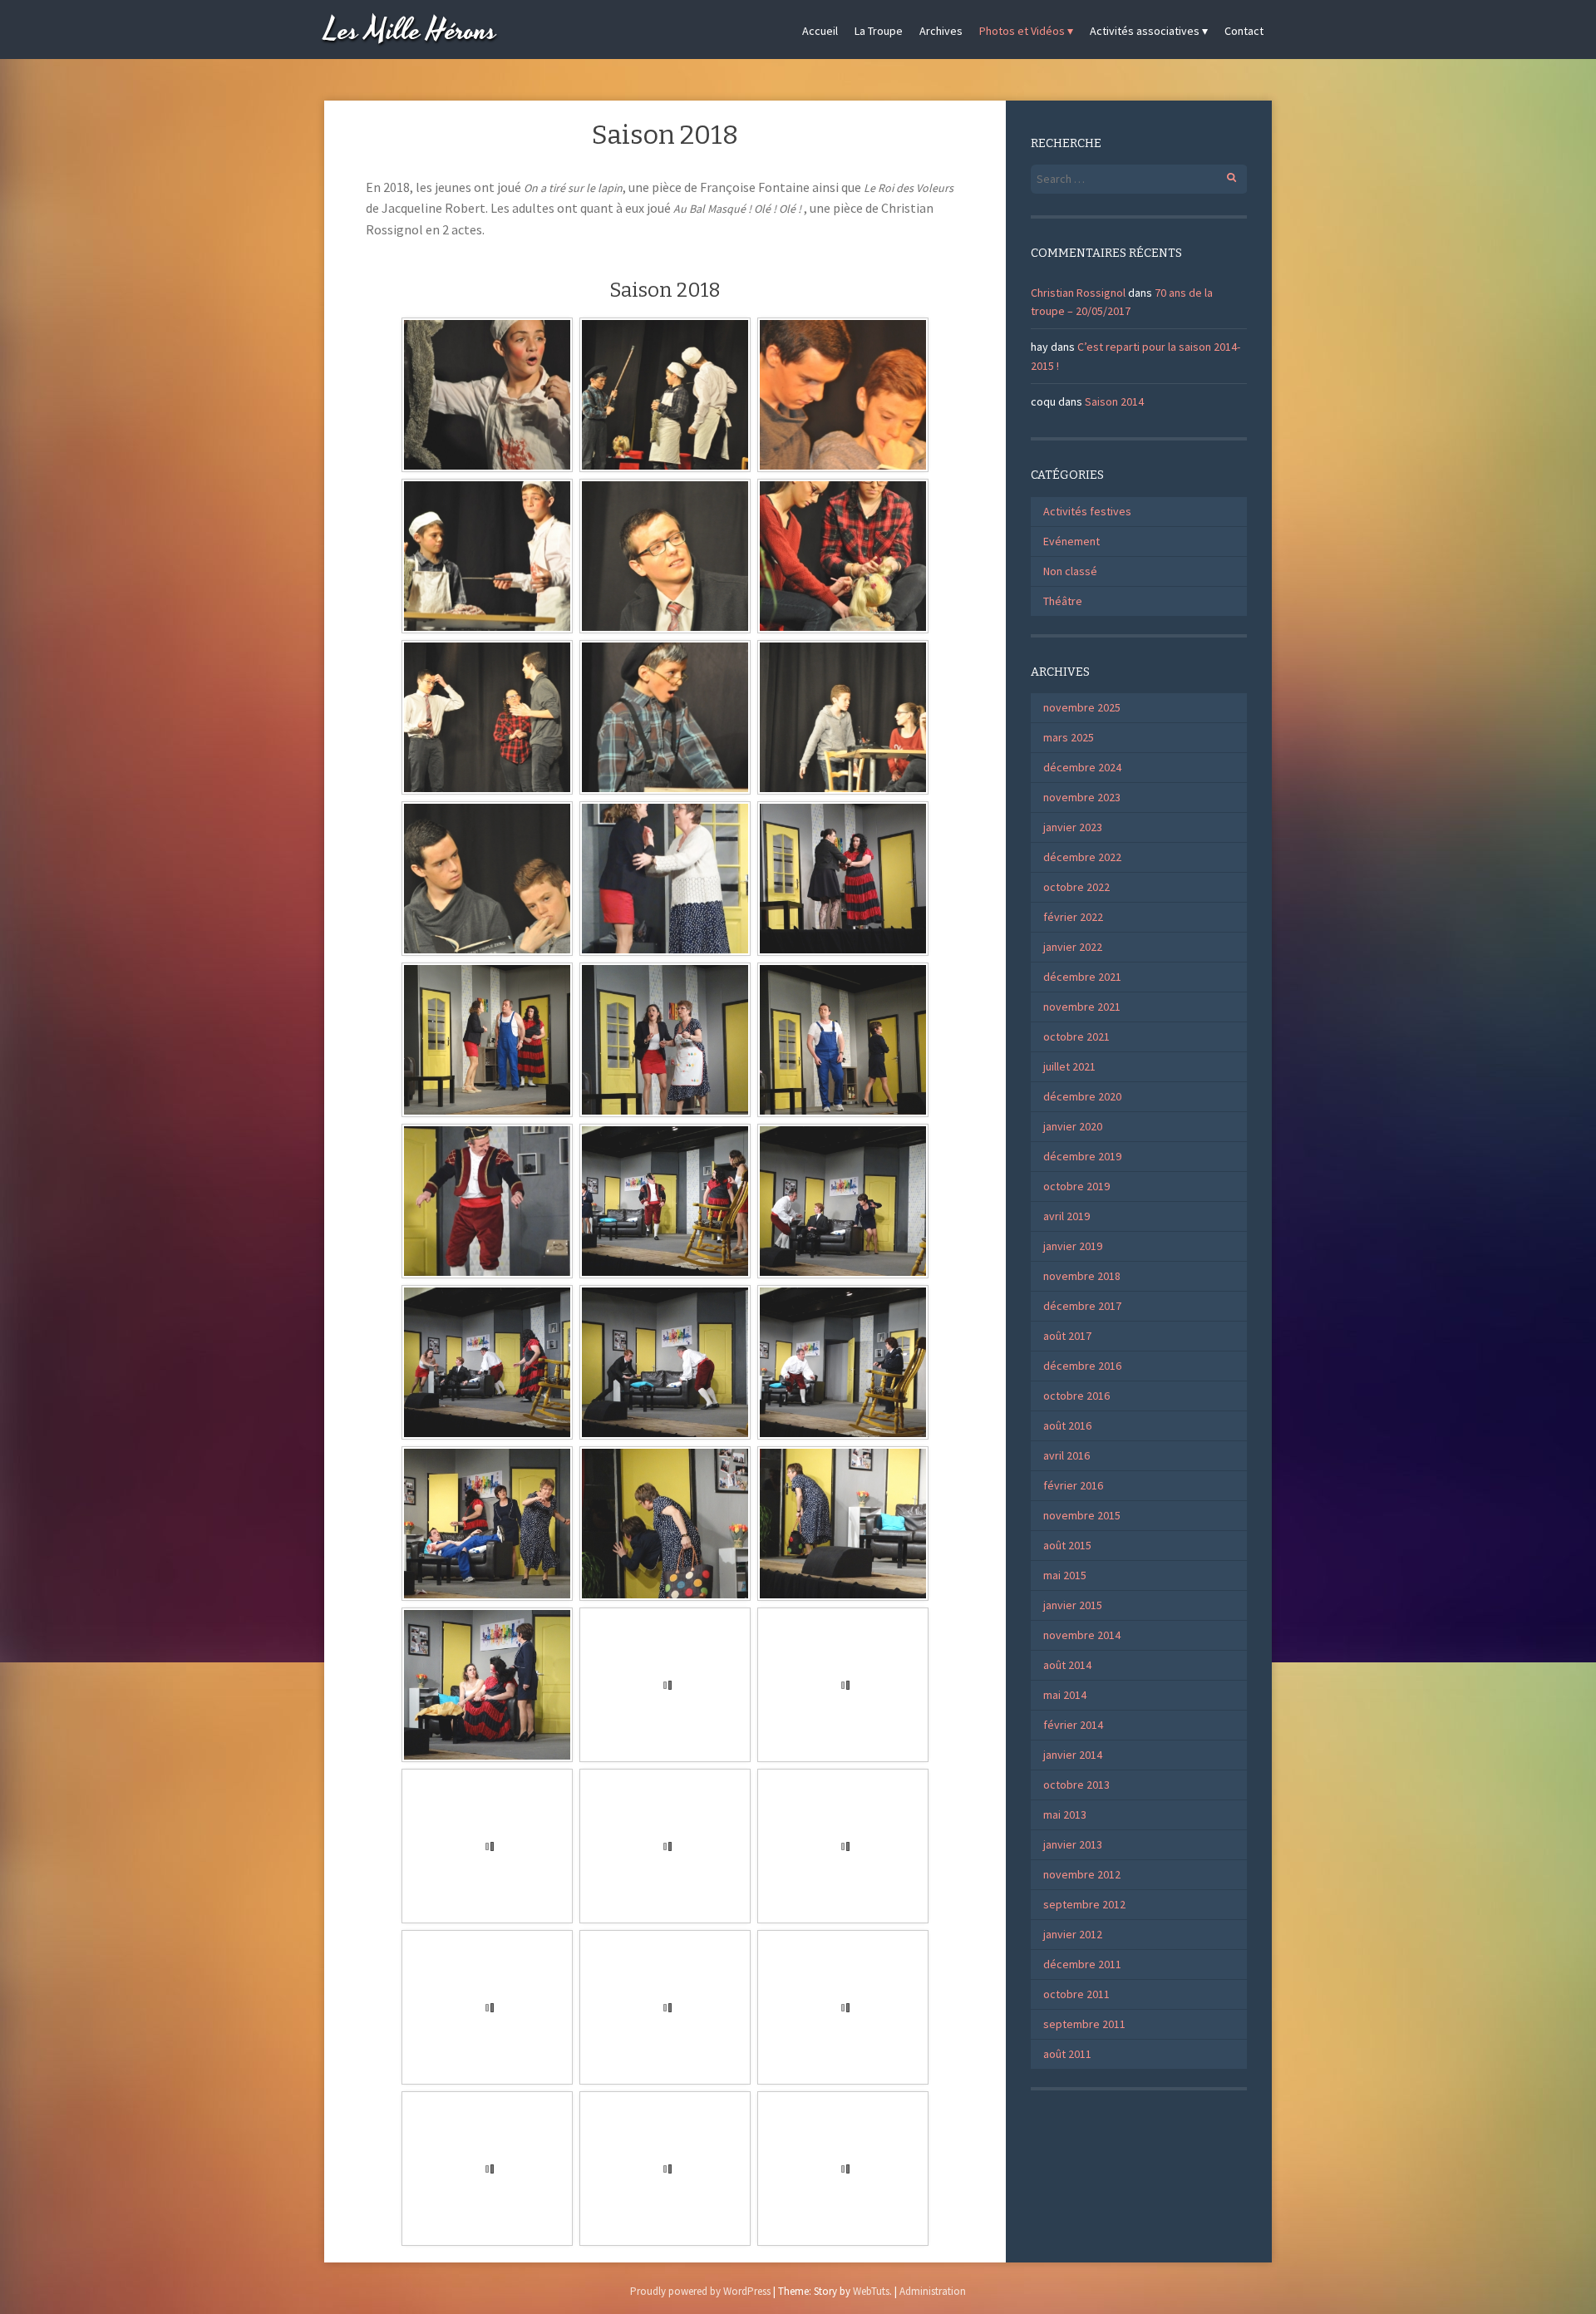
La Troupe (879, 31)
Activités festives (1087, 511)
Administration (933, 2291)
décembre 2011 (1082, 1964)
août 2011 (1067, 2054)
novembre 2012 (1082, 1874)
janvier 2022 (1073, 947)
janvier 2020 (1073, 1126)
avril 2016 (1066, 1455)
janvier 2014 (1073, 1755)
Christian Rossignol (1078, 293)
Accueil (820, 31)
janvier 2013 (1073, 1844)
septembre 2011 (1084, 2024)
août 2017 (1067, 1336)
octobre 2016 (1076, 1396)
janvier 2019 (1073, 1246)
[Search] (1222, 175)
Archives (941, 31)
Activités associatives (1145, 31)
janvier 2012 (1073, 1934)
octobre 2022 (1076, 887)
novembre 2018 (1082, 1276)
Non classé (1070, 571)
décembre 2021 (1082, 977)
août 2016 (1067, 1425)
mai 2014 (1065, 1695)
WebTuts (871, 2291)
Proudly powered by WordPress (700, 2291)
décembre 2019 (1082, 1156)
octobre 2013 (1076, 1785)
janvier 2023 (1073, 827)
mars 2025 (1069, 737)
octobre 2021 (1076, 1036)
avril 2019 (1066, 1216)
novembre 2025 (1082, 707)
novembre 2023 (1082, 797)
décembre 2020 (1082, 1096)
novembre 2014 (1082, 1635)
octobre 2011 (1076, 1994)
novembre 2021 (1082, 1007)
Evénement (1071, 541)
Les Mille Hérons (411, 31)
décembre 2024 (1082, 767)
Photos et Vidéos (1022, 31)
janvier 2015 (1073, 1605)
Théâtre (1063, 601)
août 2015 (1067, 1545)
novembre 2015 (1082, 1515)
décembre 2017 (1082, 1306)
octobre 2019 (1076, 1186)
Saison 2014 (1114, 401)
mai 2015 (1065, 1575)
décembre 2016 (1082, 1366)
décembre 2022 (1082, 857)
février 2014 (1073, 1725)
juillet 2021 (1069, 1066)
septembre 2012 (1084, 1904)
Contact (1244, 31)
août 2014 (1067, 1665)
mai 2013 (1065, 1814)
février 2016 (1073, 1485)
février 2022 (1073, 917)
